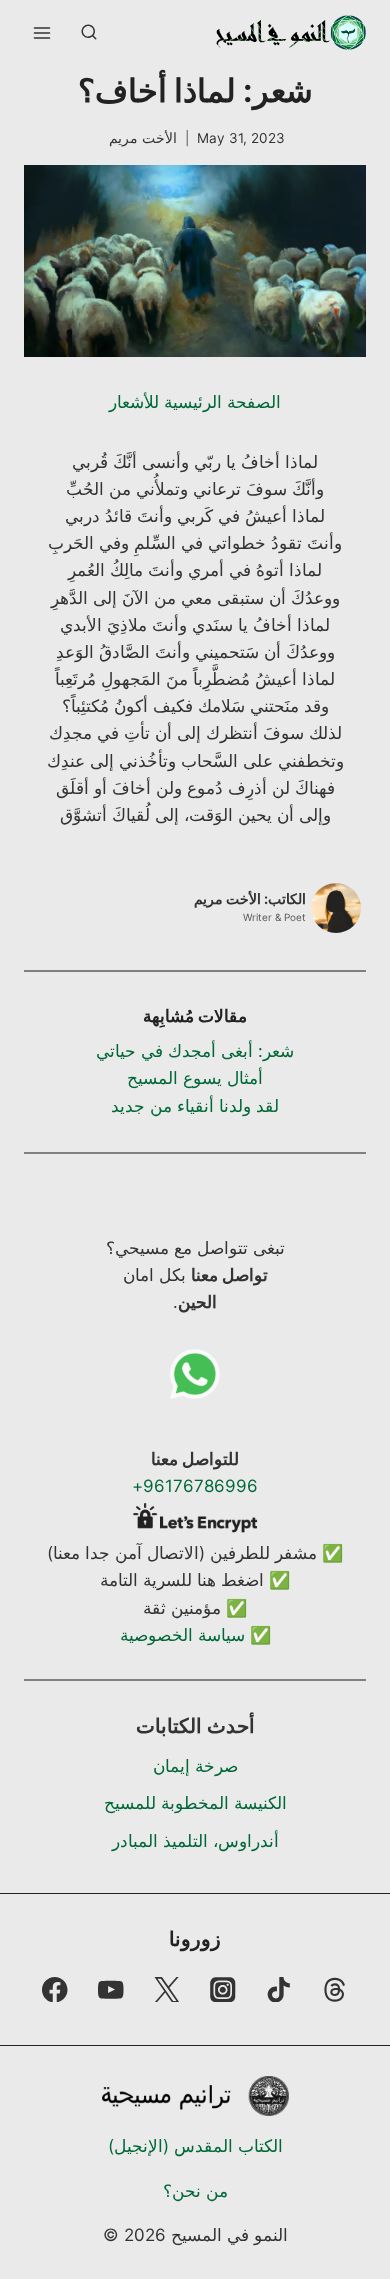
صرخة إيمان (195, 1766)
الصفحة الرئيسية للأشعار (195, 402)
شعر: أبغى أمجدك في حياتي (195, 1051)
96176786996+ (195, 1486)
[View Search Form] (89, 33)
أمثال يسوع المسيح (195, 1078)
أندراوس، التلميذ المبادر (195, 1841)
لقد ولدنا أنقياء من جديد (195, 1106)
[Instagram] (223, 1989)
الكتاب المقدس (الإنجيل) (195, 2146)
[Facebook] (54, 1989)
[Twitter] (166, 1989)
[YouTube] (110, 1989)
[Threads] (335, 1989)
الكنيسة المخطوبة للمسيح (195, 1803)
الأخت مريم (143, 138)
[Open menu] (42, 32)
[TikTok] (279, 1989)
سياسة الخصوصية (182, 1635)
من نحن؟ (195, 2191)
